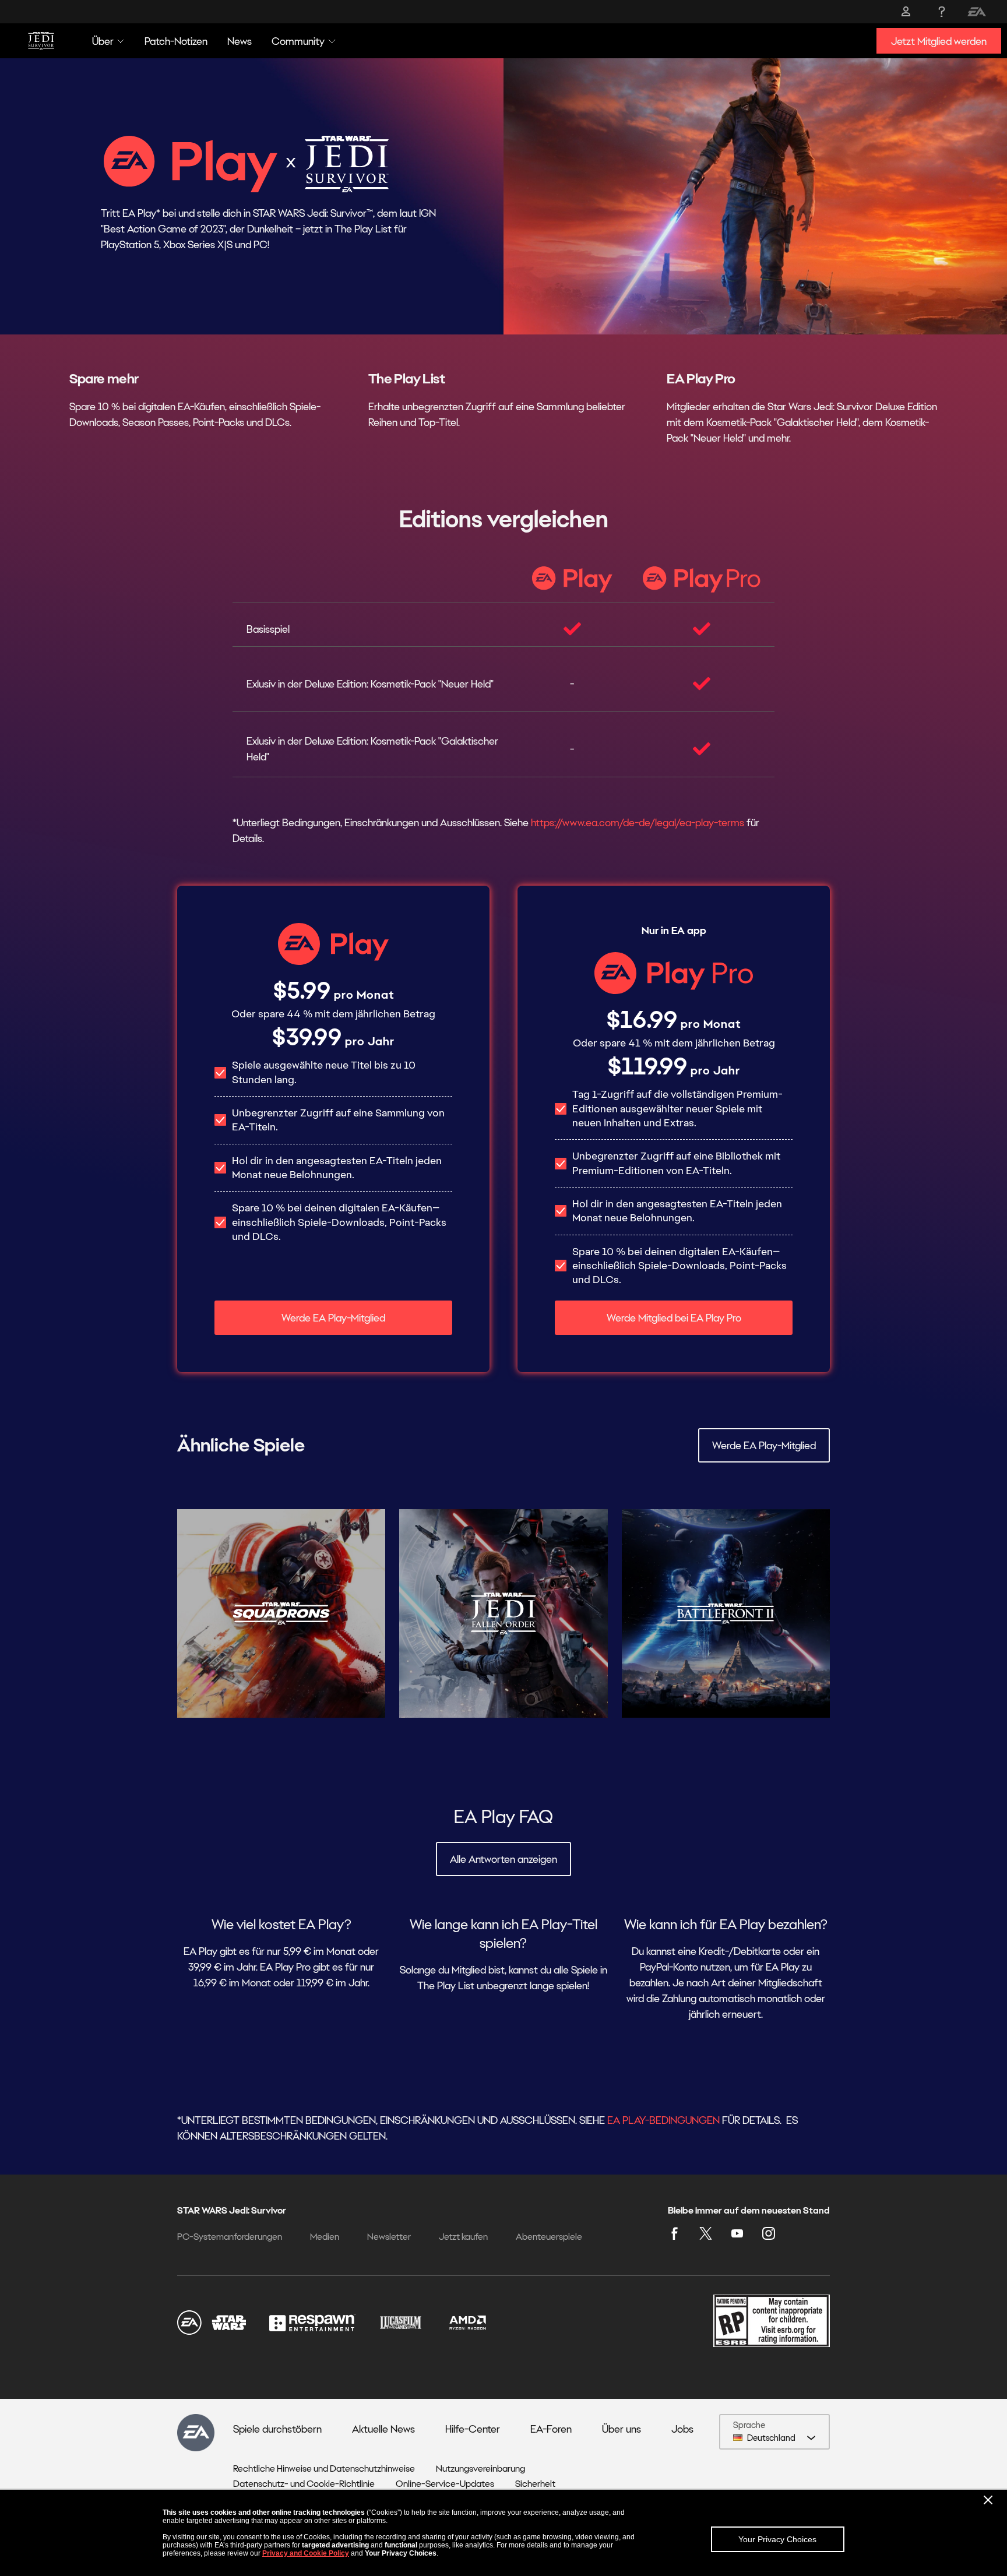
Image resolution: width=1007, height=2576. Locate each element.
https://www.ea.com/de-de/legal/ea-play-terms (638, 822)
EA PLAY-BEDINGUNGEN (663, 2120)
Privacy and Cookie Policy (306, 2553)
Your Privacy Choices (777, 2539)
